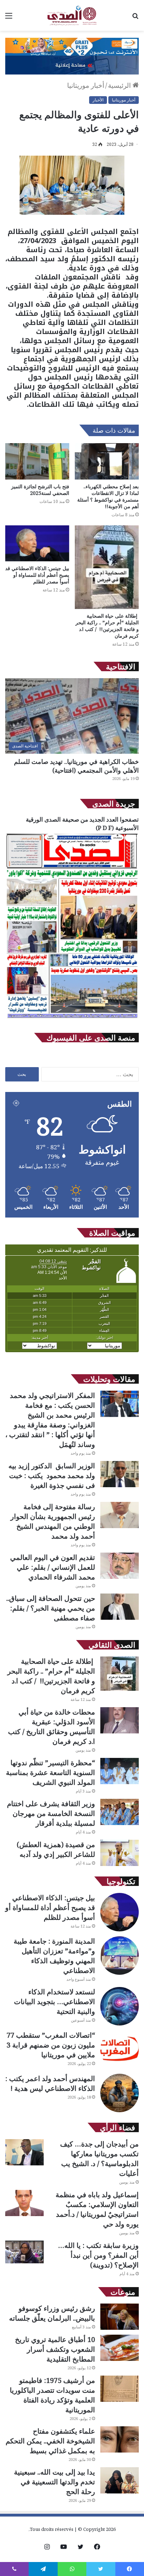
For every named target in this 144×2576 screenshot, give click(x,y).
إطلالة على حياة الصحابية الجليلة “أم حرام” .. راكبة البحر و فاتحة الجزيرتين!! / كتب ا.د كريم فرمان (107, 626)
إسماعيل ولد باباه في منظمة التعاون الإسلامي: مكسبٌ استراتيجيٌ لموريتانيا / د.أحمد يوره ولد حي (97, 2209)
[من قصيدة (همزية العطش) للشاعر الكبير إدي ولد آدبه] (120, 1853)
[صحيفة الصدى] (72, 15)
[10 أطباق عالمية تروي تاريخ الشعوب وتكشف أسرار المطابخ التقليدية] (120, 2348)
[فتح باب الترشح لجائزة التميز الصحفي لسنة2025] (37, 461)
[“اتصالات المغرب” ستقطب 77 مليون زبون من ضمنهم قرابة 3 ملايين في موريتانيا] (120, 2050)
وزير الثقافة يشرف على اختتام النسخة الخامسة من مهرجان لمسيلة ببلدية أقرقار (51, 1813)
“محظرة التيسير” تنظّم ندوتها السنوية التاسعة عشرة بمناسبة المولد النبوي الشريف (51, 1772)
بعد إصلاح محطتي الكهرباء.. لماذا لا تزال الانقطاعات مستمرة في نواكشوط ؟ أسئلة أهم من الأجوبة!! (108, 496)
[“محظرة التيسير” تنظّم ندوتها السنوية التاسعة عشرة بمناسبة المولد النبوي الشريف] (120, 1771)
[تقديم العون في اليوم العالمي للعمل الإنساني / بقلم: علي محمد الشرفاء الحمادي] (120, 1566)
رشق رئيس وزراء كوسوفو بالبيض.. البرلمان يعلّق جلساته (52, 2313)
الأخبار (98, 100)
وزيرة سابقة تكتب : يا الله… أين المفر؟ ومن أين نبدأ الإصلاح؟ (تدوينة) (98, 2255)
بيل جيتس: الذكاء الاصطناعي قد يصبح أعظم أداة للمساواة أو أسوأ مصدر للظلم (37, 575)
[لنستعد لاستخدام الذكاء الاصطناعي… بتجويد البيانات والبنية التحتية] (120, 2006)
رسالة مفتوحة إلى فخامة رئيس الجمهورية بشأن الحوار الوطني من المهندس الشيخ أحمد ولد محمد (53, 1521)
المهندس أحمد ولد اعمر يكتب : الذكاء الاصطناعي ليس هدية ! (50, 2083)
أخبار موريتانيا (86, 85)
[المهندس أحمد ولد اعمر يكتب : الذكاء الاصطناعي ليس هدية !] (120, 2093)
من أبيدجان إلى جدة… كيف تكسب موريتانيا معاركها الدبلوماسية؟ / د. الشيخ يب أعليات (99, 2159)
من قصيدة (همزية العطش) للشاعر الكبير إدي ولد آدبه (56, 1849)
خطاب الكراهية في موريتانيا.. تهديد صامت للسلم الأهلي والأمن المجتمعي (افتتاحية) (76, 766)
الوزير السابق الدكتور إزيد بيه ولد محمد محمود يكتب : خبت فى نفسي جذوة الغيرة (52, 1475)
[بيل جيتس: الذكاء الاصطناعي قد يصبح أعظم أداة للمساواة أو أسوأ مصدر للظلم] (37, 543)
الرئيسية (120, 85)
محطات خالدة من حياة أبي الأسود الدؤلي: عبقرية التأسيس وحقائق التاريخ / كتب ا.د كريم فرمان (52, 1727)
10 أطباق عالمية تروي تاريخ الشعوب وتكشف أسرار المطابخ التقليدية (55, 2349)
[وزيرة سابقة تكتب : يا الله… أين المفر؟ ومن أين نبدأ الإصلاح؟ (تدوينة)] (24, 2252)
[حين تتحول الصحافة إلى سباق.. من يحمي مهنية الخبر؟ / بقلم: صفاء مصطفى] (120, 1607)
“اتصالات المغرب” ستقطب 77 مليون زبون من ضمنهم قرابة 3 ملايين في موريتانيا (51, 2045)
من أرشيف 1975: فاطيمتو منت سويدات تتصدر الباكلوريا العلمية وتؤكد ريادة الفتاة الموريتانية (52, 2395)
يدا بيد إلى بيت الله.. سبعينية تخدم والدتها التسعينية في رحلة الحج (55, 2482)
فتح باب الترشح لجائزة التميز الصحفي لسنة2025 (40, 490)
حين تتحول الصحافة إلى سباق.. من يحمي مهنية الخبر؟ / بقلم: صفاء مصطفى (51, 1608)
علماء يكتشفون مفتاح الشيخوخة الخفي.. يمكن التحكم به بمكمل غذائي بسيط (50, 2441)
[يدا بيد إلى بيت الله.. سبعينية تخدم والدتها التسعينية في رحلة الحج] (120, 2480)
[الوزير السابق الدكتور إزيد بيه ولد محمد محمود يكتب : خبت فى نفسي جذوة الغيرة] (120, 1474)
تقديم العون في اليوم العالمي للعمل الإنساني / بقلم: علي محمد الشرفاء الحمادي (53, 1567)
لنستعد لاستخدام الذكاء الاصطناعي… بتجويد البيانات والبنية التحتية (55, 2002)
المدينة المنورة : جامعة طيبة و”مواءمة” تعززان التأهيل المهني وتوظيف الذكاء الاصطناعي (54, 1956)
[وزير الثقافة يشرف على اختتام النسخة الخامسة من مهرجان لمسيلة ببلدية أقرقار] (120, 1812)
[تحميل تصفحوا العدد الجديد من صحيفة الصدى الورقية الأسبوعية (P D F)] (72, 1019)
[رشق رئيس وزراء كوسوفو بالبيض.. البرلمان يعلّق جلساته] (120, 2317)
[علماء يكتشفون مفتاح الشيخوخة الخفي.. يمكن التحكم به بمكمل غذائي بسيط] (120, 2439)
